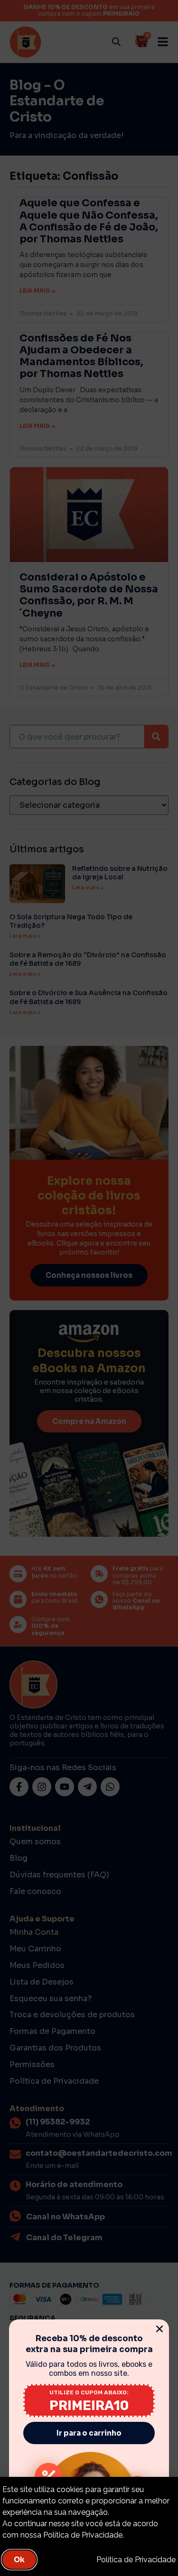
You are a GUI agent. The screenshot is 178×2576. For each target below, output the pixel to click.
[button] (159, 2329)
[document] (89, 1288)
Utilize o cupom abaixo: (89, 2392)
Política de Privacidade (136, 2560)
